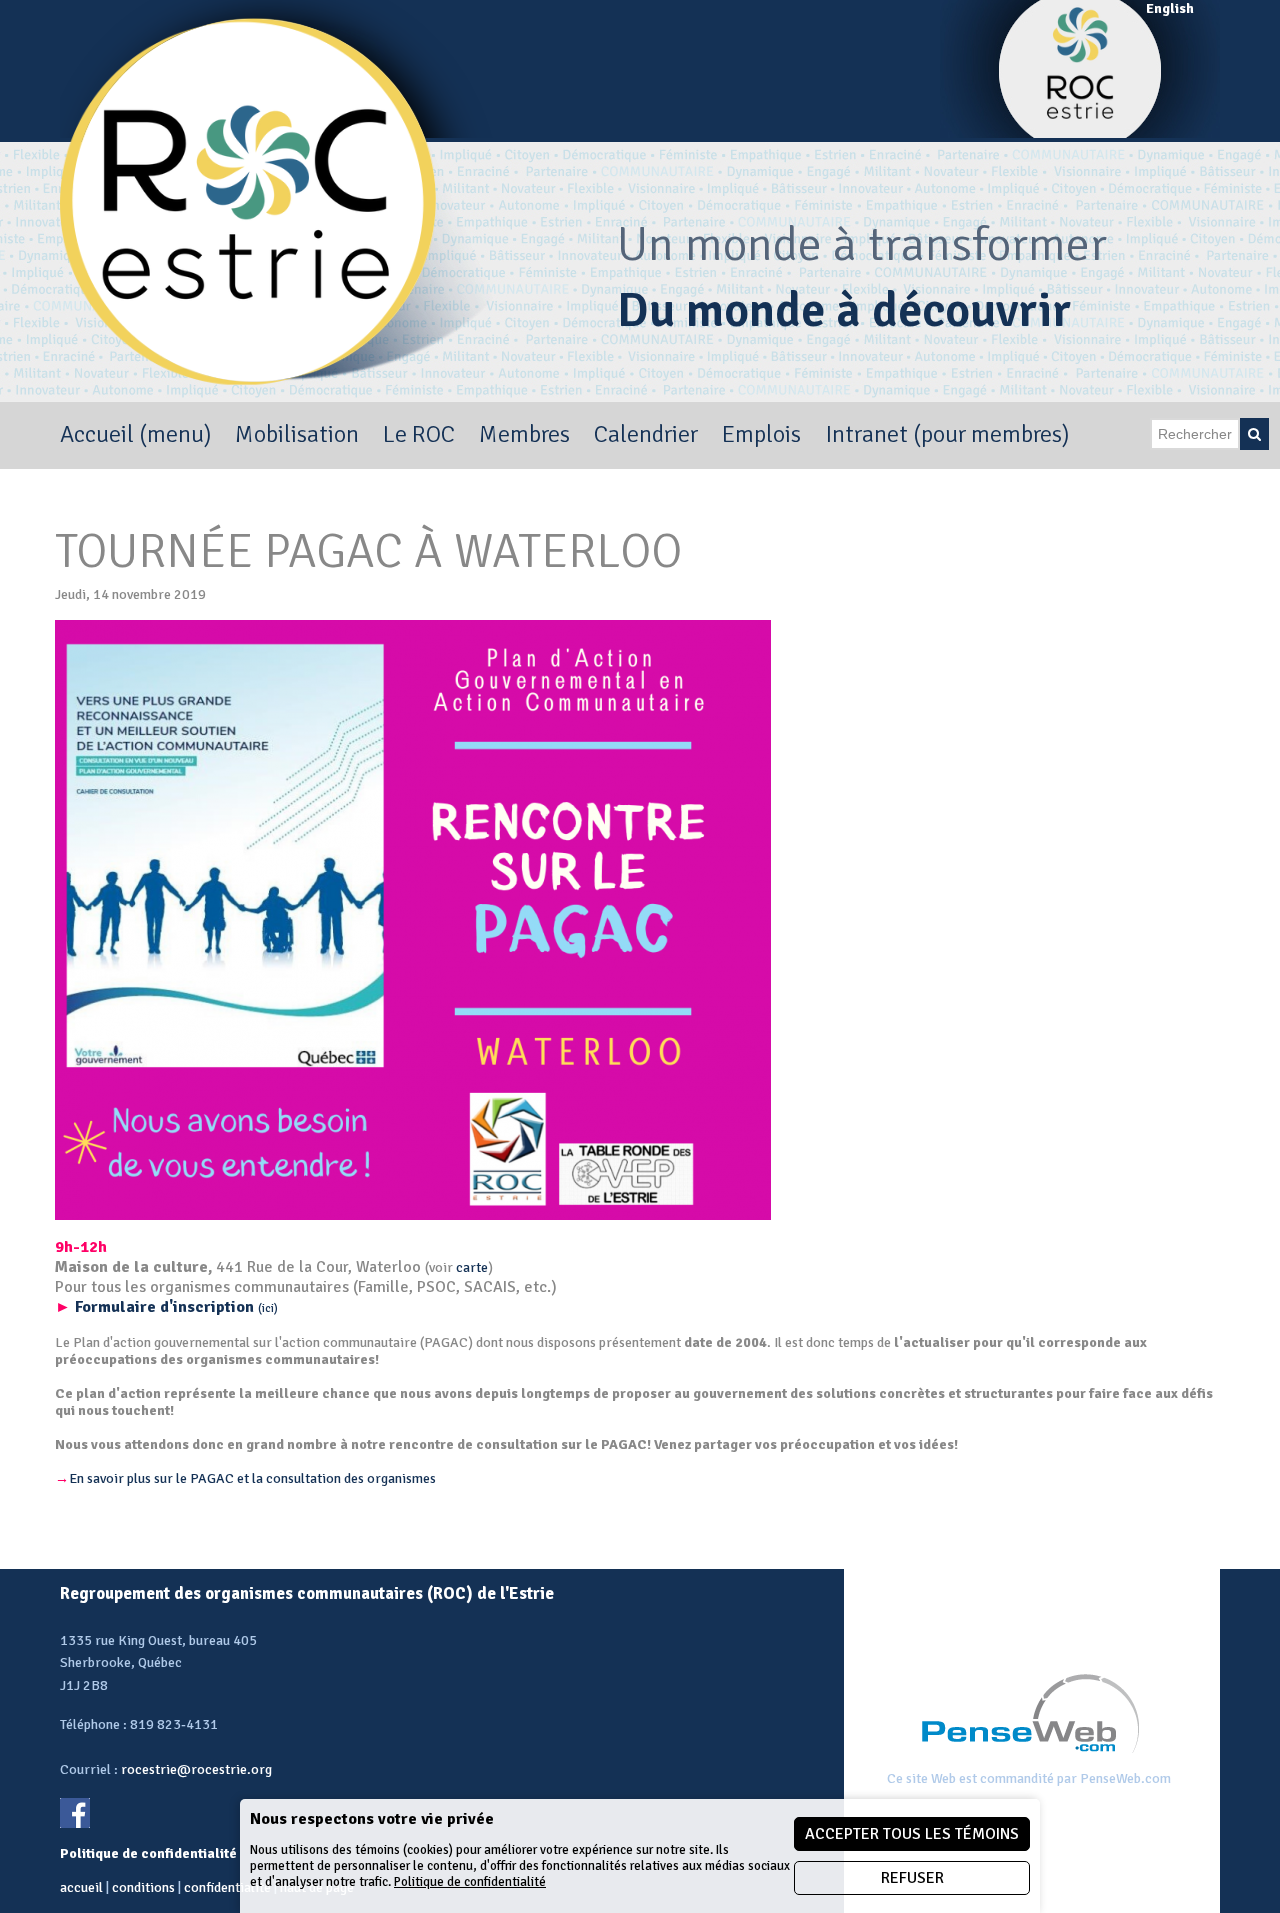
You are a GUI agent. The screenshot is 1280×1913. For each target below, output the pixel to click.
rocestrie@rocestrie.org (196, 1769)
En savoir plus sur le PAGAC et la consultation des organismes (245, 1478)
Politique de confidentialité (470, 1882)
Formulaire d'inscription (166, 1307)
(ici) (268, 1308)
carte (472, 1267)
